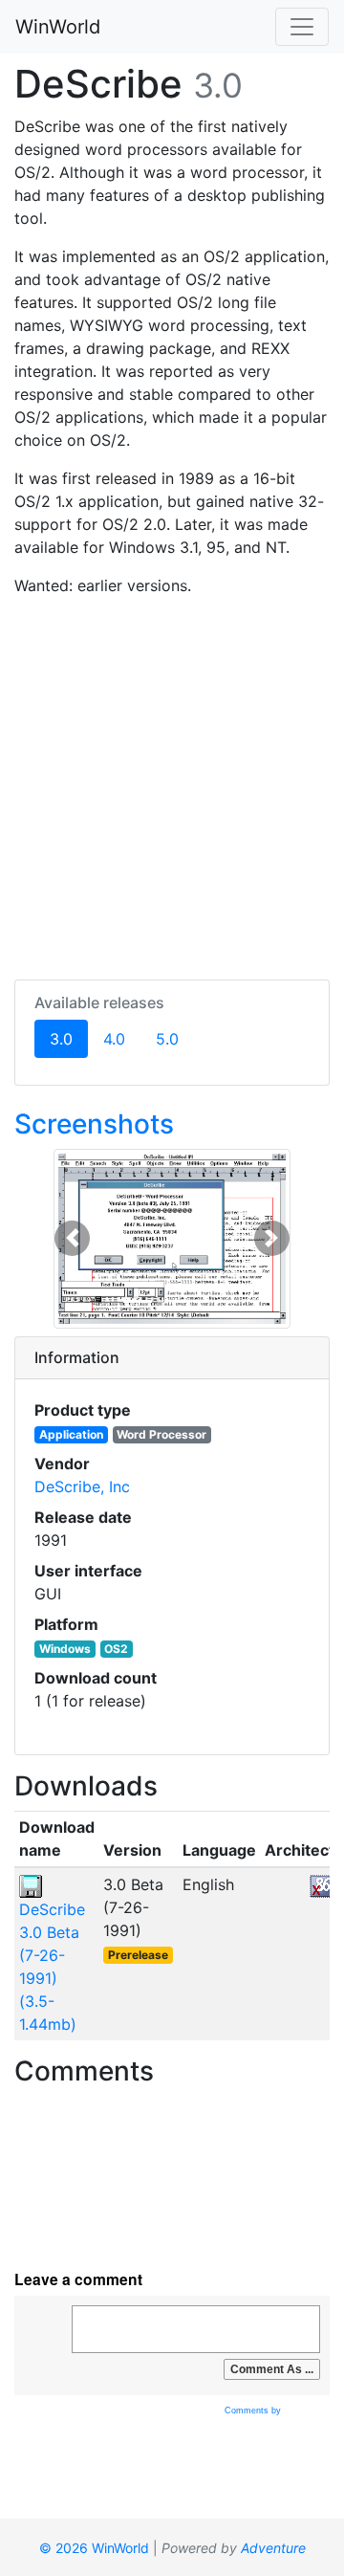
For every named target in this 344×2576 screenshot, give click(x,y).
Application (71, 1434)
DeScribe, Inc (82, 1486)
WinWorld (58, 27)
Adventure (273, 2548)
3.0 (69, 1038)
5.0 (167, 1039)
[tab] (172, 1358)
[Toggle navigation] (302, 27)
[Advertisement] (172, 784)
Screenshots (94, 1124)
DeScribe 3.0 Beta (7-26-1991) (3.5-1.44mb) (52, 1967)
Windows (65, 1649)
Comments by (254, 2411)
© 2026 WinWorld (94, 2548)
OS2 (116, 1649)
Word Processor (161, 1434)
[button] (72, 1239)
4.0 (114, 1039)
